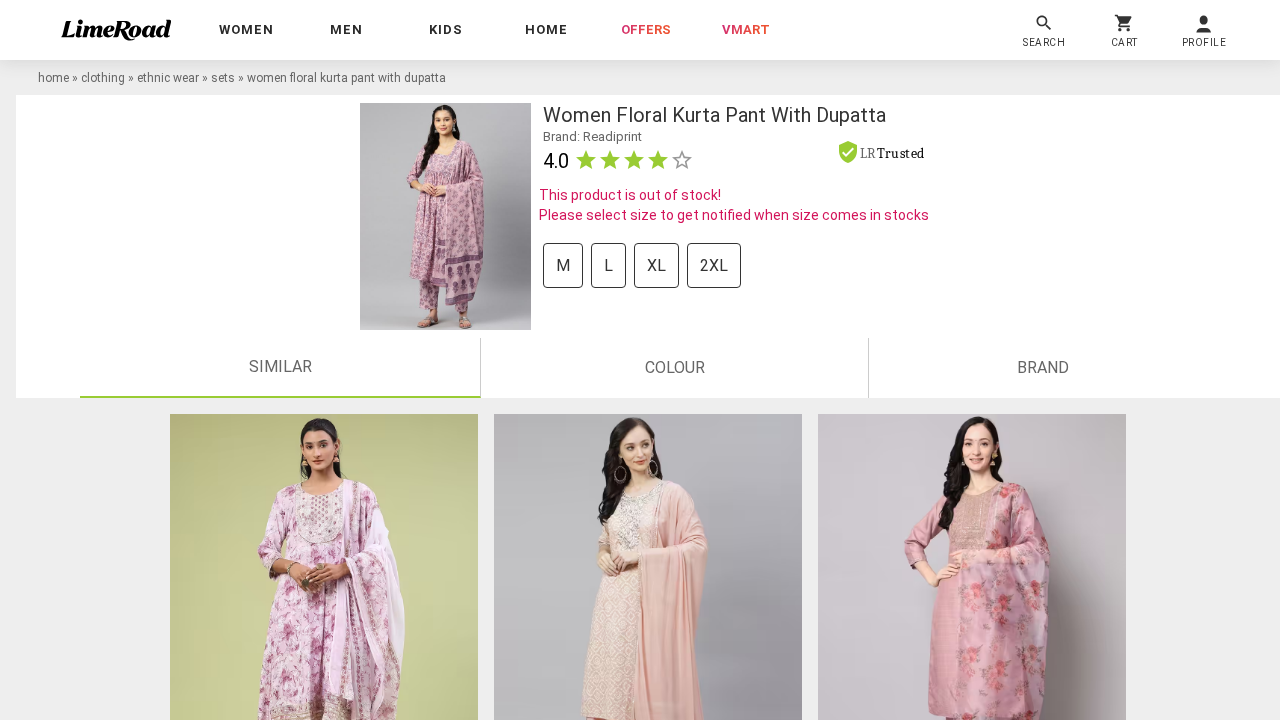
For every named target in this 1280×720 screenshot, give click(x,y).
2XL (714, 265)
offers (646, 29)
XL (656, 265)
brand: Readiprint (592, 136)
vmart (746, 29)
